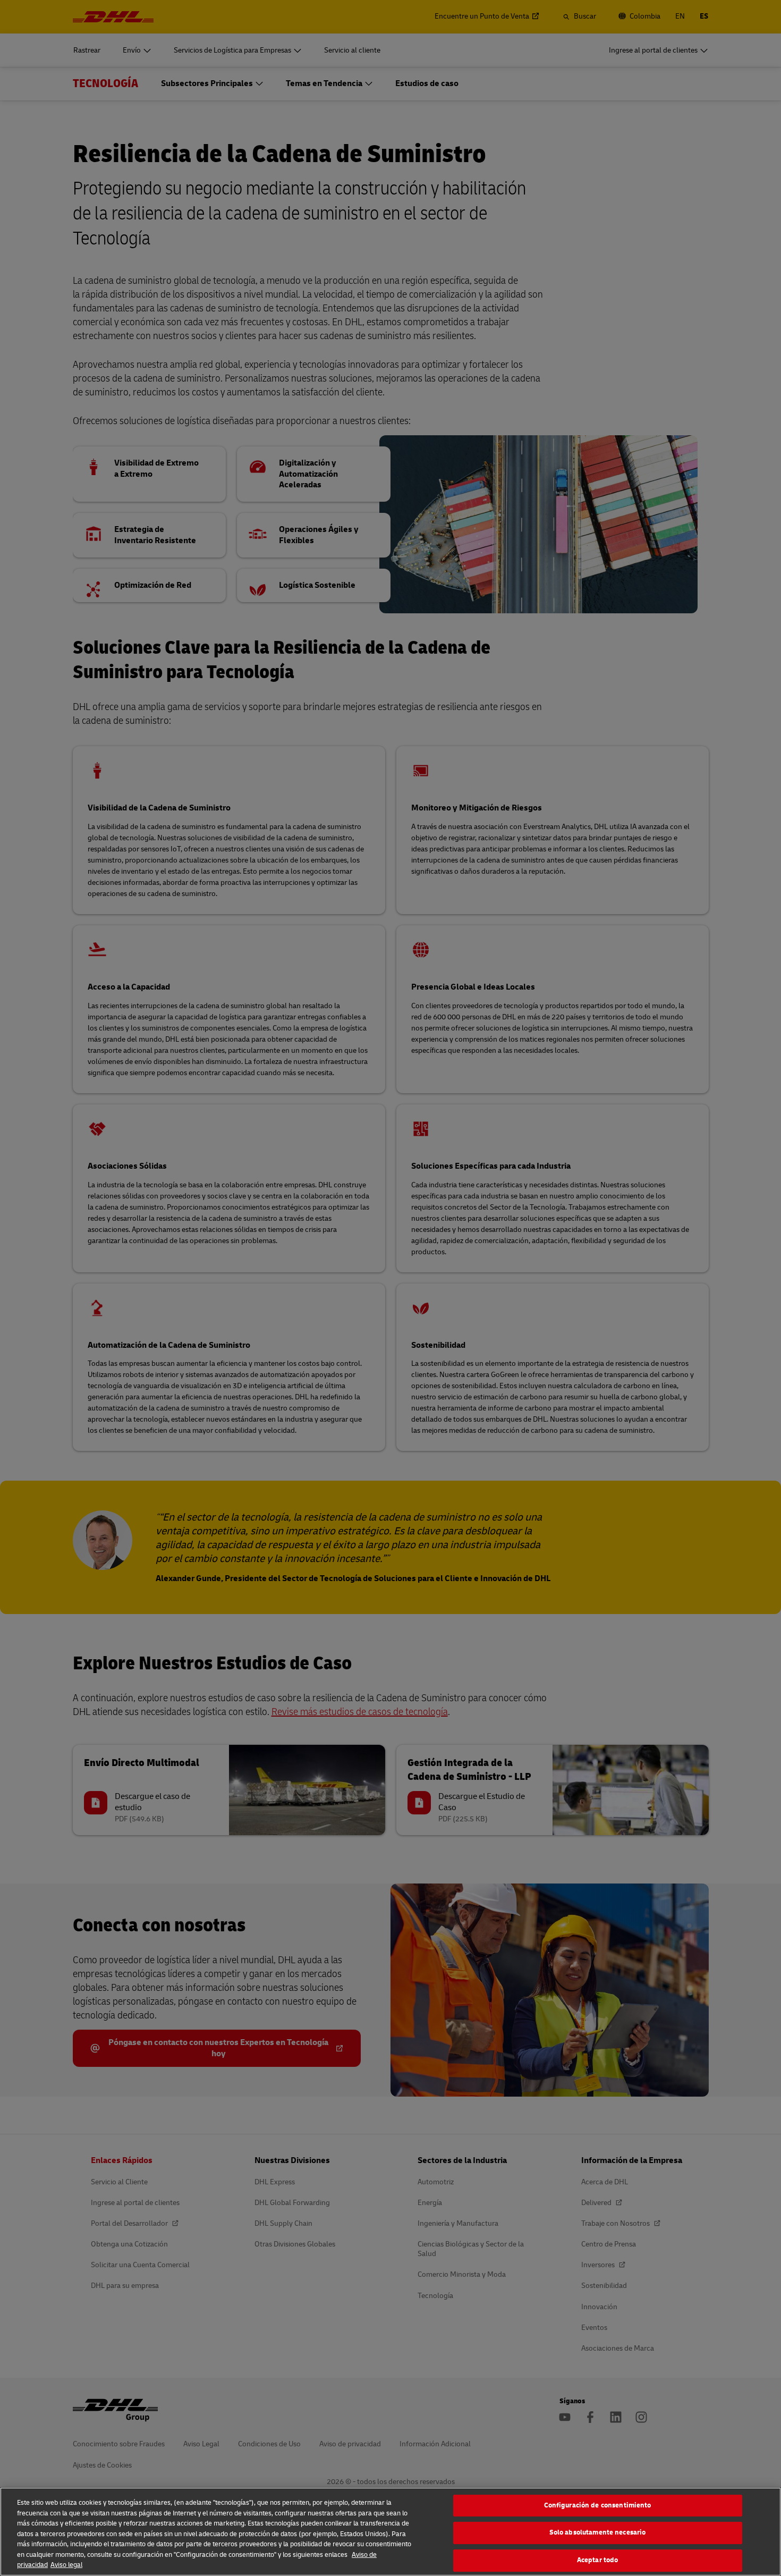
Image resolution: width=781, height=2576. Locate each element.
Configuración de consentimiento (598, 2505)
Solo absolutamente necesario (598, 2532)
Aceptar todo (598, 2560)
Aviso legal (66, 2565)
